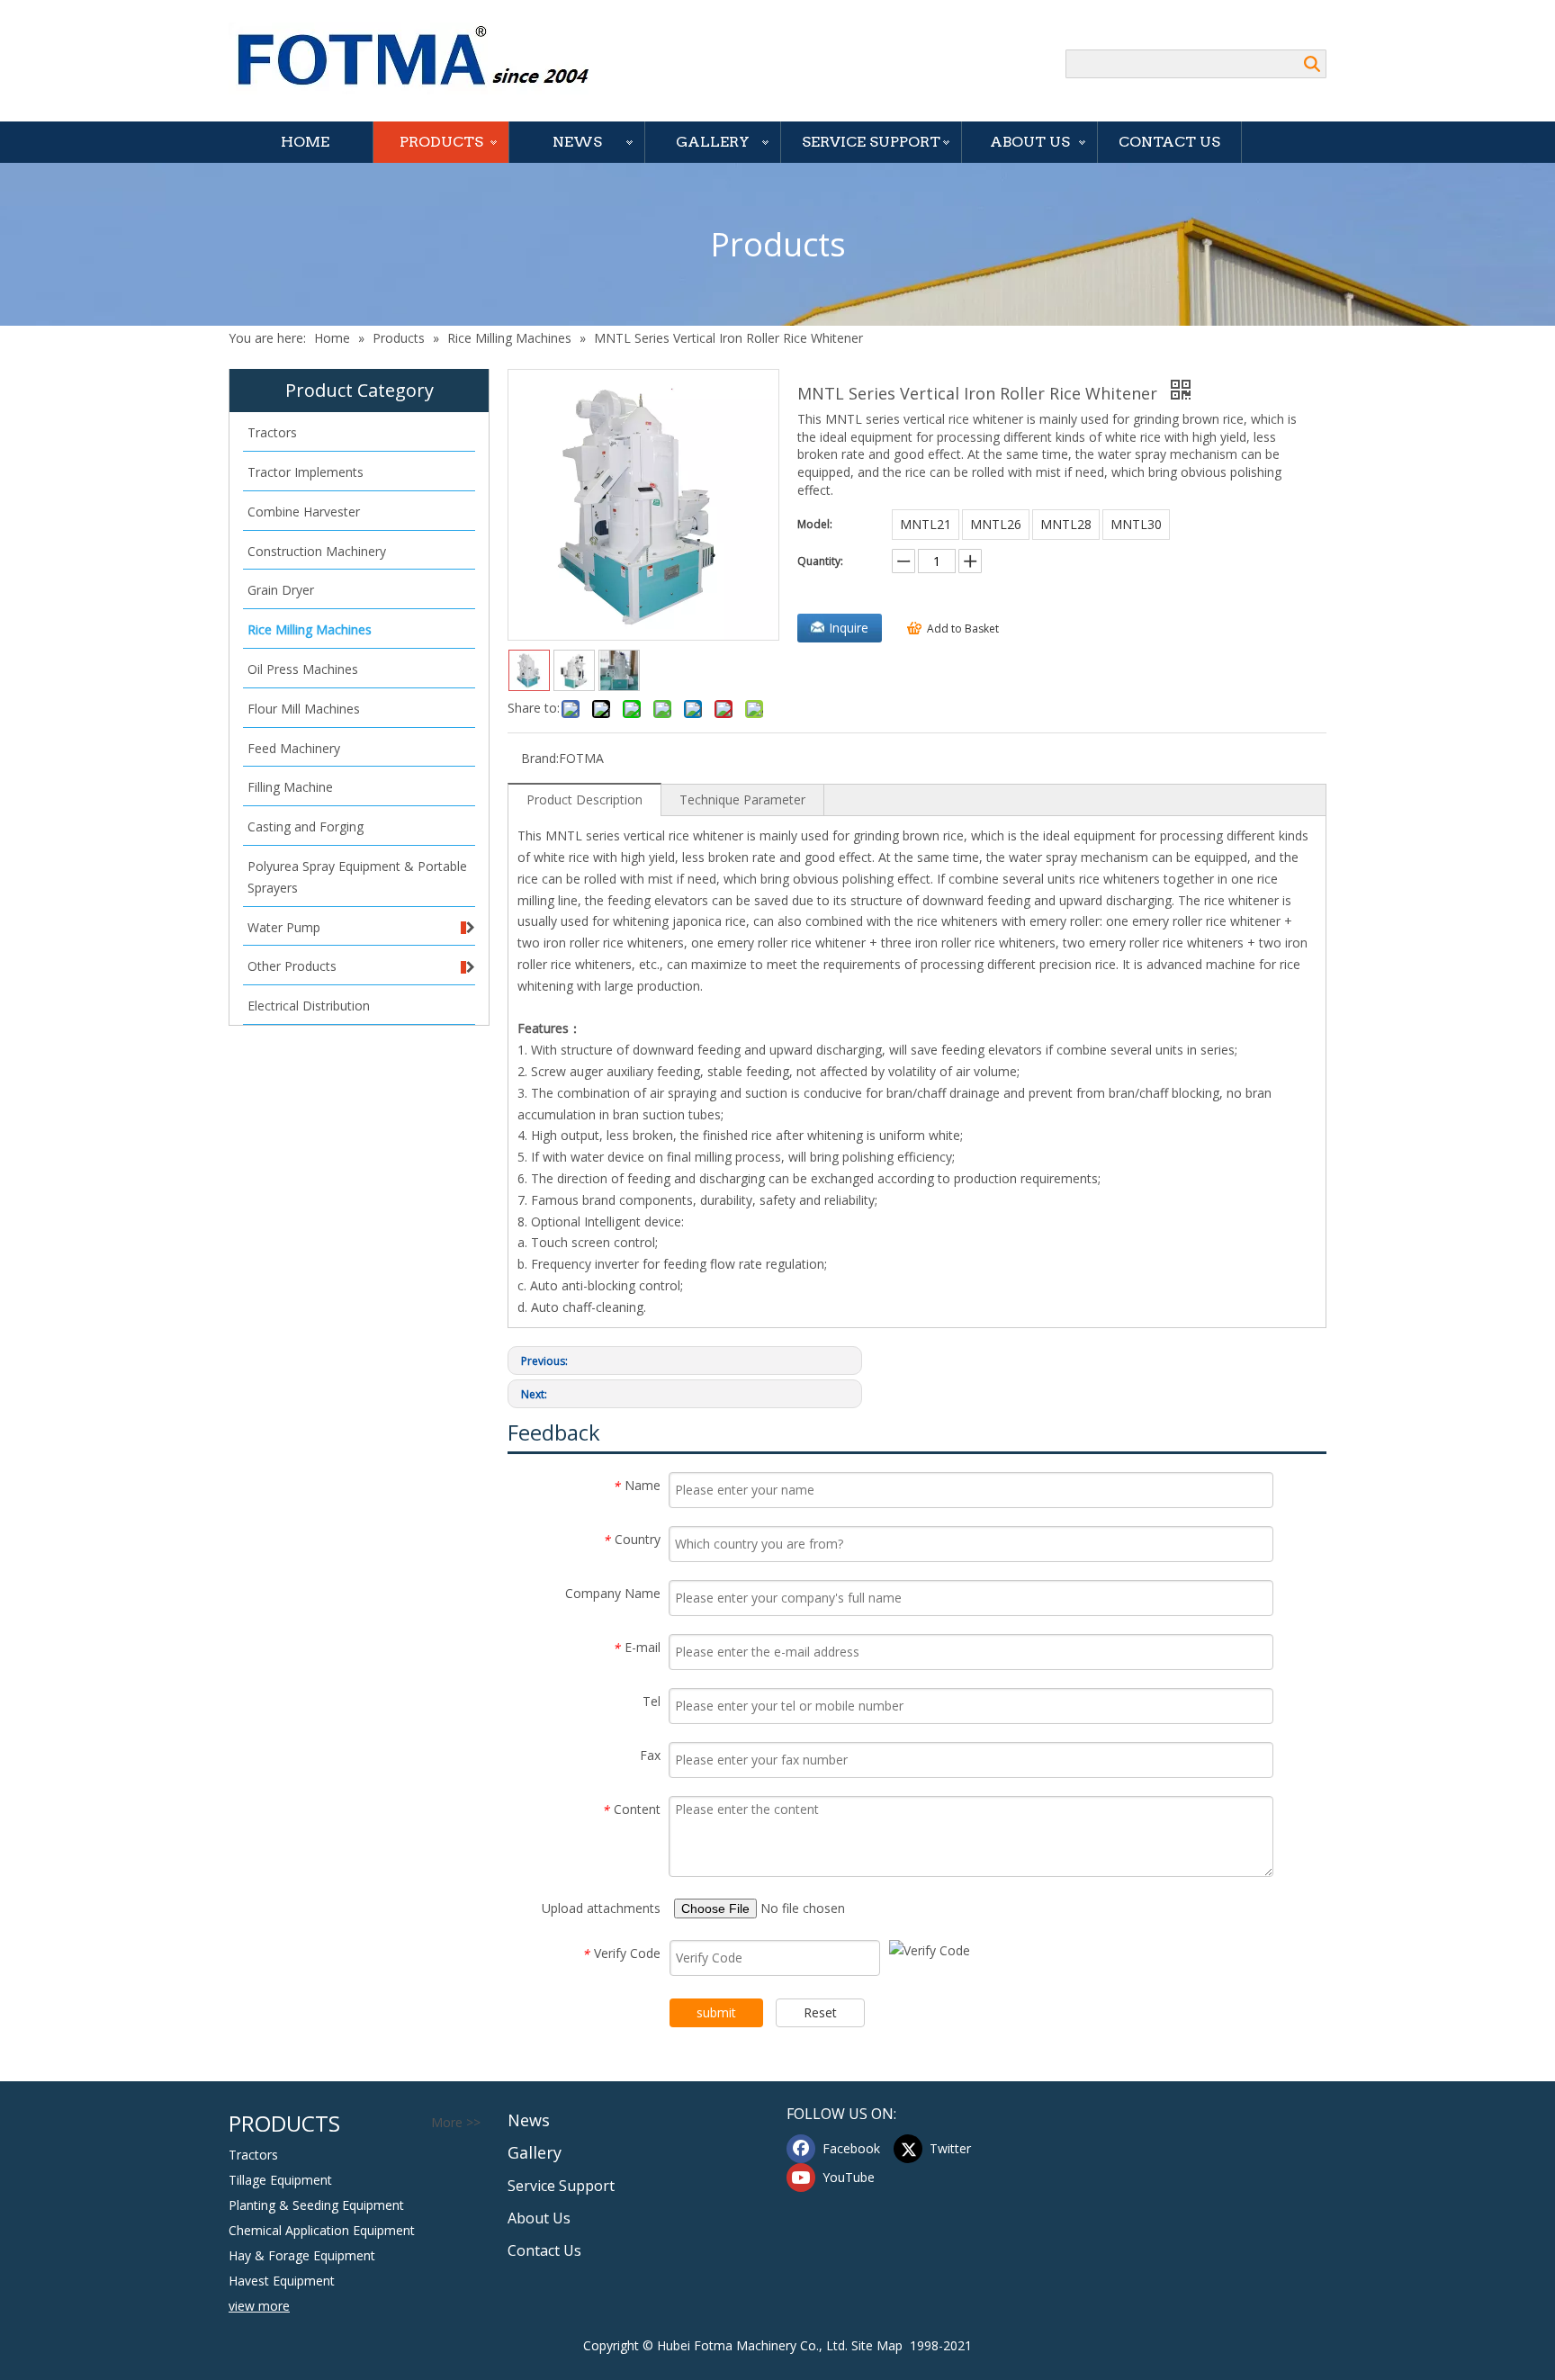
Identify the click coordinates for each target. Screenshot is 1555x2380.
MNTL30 (1136, 524)
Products (441, 142)
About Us (1030, 142)
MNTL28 (1066, 524)
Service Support (871, 142)
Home (305, 142)
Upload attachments (601, 1908)
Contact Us (1169, 142)
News (577, 142)
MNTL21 (926, 524)
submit (716, 2012)
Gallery (713, 142)
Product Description (584, 799)
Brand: (540, 758)
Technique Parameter (742, 799)
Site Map (877, 2345)
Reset (820, 2012)
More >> (456, 2123)
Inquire (849, 628)
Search (1312, 64)
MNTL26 (996, 524)
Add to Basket (963, 629)
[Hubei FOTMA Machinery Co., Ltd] (422, 58)
